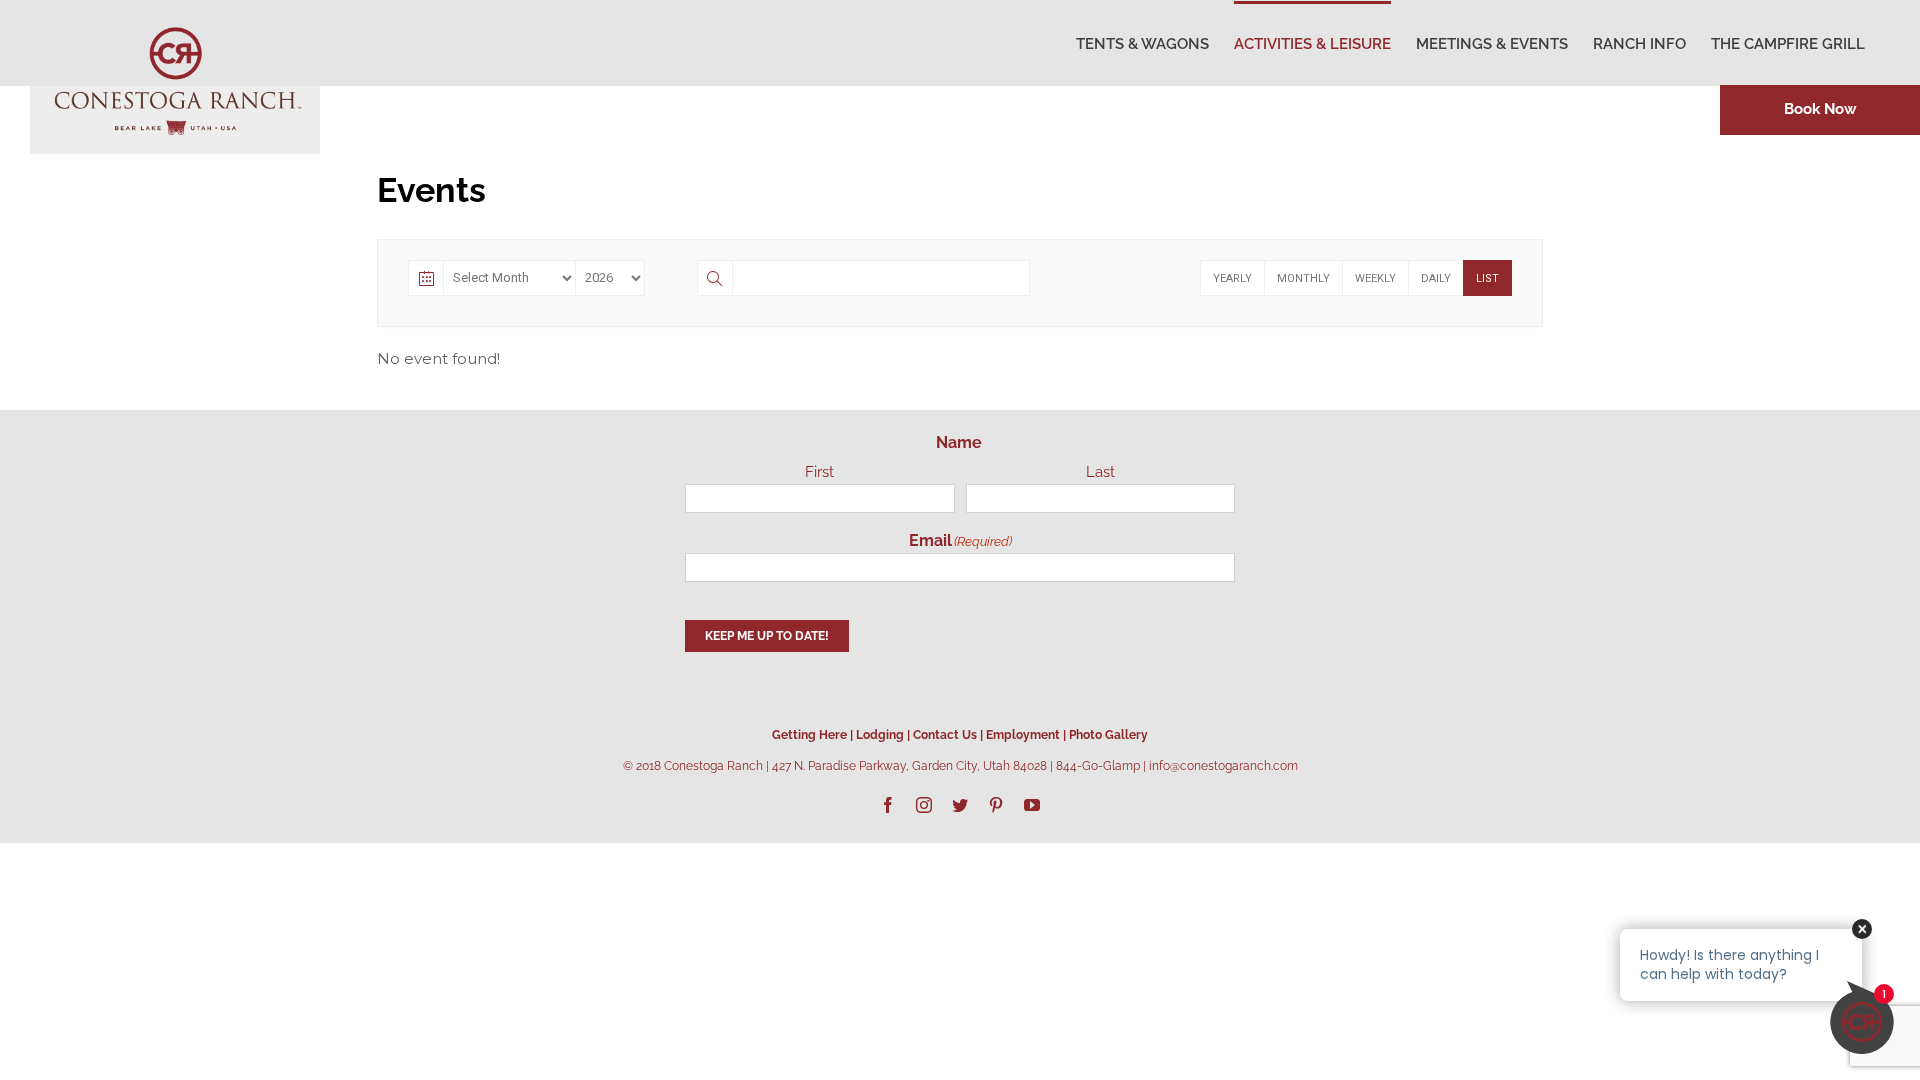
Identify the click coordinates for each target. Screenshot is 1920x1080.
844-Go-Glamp (1098, 766)
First (819, 472)
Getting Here (809, 735)
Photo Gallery (1108, 735)
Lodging (880, 735)
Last (1100, 472)
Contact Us (945, 735)
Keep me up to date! (767, 636)
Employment (1023, 735)
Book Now (1820, 109)
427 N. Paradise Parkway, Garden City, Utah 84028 (909, 766)
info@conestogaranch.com (1223, 766)
